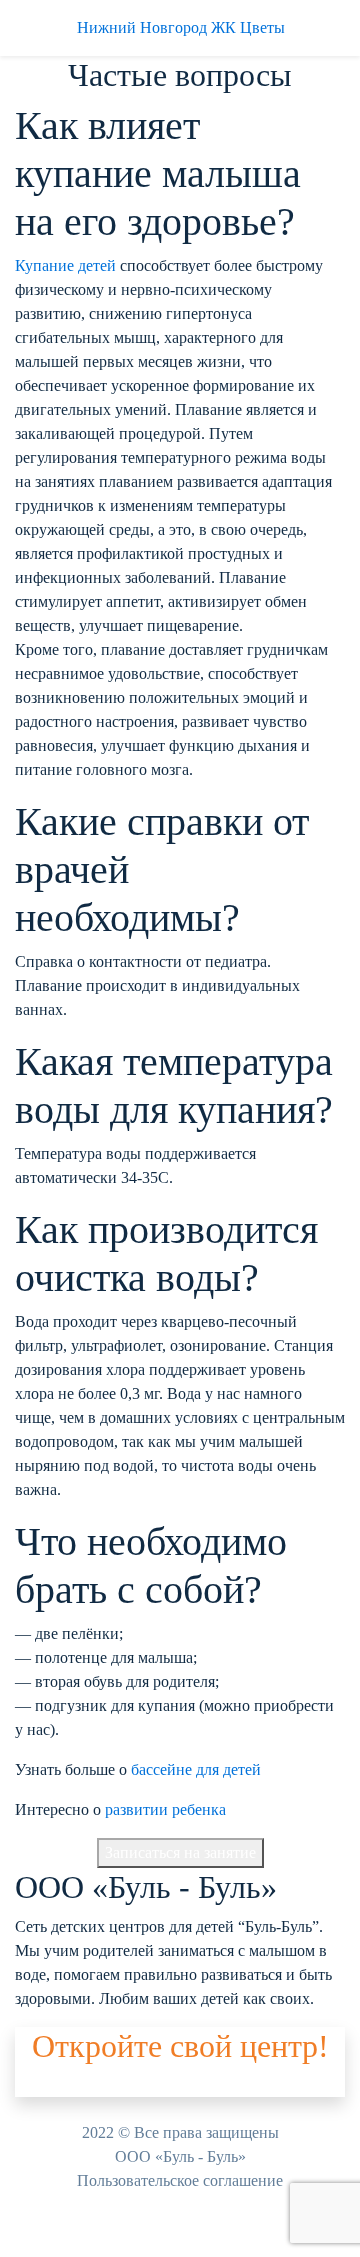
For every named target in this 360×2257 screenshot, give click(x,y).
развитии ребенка (165, 1809)
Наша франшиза (70, 2084)
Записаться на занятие (180, 1852)
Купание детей (65, 265)
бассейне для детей (196, 1769)
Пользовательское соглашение (180, 2180)
